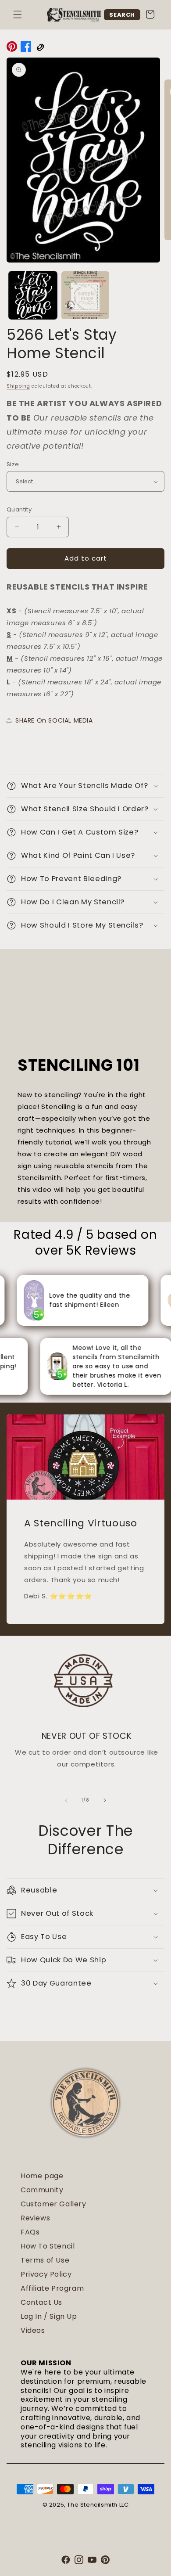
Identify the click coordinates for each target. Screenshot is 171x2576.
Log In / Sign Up (49, 2316)
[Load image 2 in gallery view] (85, 295)
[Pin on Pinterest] (12, 48)
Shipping (18, 386)
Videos (33, 2330)
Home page (42, 2176)
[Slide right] (105, 1800)
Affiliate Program (52, 2288)
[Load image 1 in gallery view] (33, 295)
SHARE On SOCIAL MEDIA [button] (54, 720)
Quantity (19, 509)
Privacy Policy (46, 2274)
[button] (18, 14)
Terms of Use (45, 2260)
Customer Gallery (53, 2204)
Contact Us (41, 2302)
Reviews (35, 2218)
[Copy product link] (40, 48)
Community (42, 2190)
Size (13, 464)
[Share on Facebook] (26, 48)
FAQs (30, 2232)
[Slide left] (66, 1800)
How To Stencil (48, 2246)
